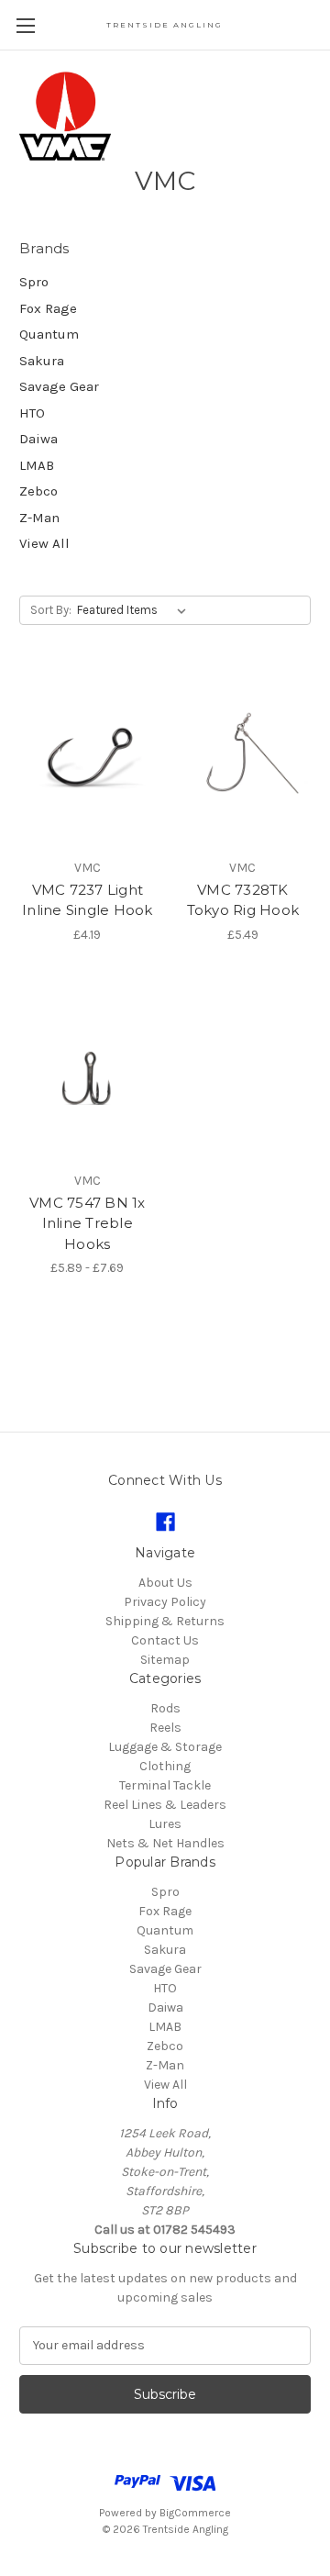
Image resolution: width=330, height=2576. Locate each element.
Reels (165, 1728)
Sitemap (165, 1660)
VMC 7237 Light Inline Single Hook (88, 900)
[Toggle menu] (25, 25)
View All (44, 543)
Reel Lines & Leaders (165, 1805)
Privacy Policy (165, 1602)
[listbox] (135, 610)
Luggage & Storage (165, 1747)
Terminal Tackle (165, 1785)
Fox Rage (48, 308)
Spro (34, 282)
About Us (165, 1583)
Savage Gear (59, 386)
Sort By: (51, 610)
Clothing (165, 1766)
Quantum (49, 334)
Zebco (38, 491)
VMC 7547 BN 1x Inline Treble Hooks (88, 1223)
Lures (165, 1824)
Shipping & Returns (165, 1621)
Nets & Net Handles (165, 1843)
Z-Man (39, 518)
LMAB (37, 465)
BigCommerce (195, 2513)
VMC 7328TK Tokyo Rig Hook (243, 900)
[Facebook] (165, 1522)
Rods (165, 1708)
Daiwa (38, 439)
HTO (32, 413)
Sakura (42, 361)
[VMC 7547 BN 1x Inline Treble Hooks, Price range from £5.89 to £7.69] (88, 1072)
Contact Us (165, 1640)
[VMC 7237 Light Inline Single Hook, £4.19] (88, 759)
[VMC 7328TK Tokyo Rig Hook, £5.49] (243, 759)
